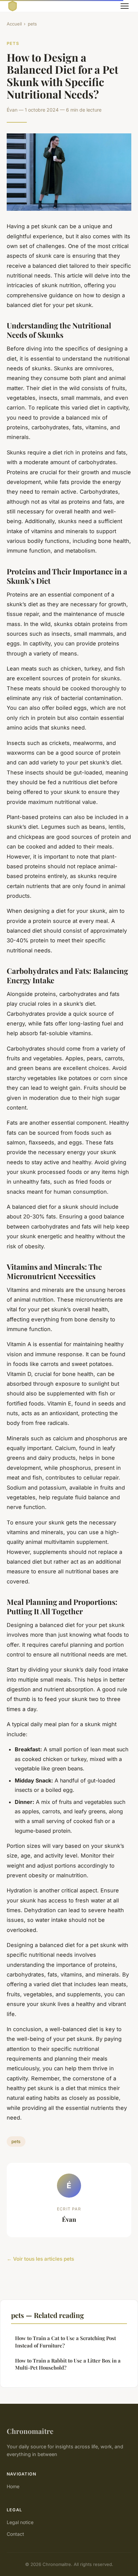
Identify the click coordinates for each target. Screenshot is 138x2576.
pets (32, 24)
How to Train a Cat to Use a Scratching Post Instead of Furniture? (65, 2342)
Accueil (14, 24)
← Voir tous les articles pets (40, 2259)
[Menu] (125, 6)
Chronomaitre (30, 2431)
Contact (15, 2534)
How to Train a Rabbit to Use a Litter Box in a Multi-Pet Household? (68, 2364)
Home (13, 2486)
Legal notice (20, 2522)
